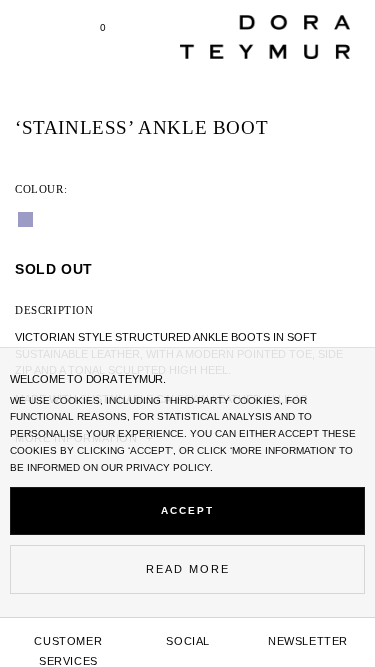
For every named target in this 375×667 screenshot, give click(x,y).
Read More (188, 569)
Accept (187, 510)
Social (188, 641)
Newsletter (308, 641)
